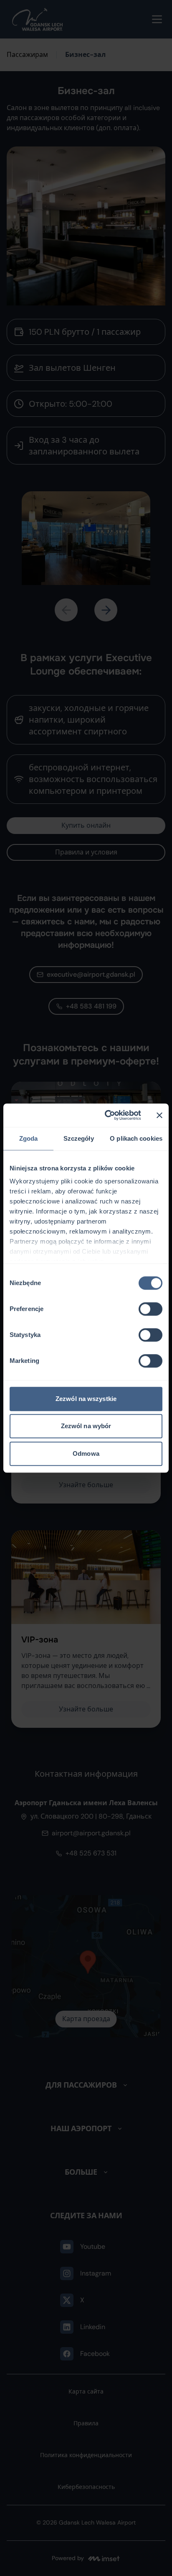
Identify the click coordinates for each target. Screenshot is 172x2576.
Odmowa (86, 1453)
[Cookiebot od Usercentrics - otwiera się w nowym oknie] (106, 1115)
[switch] (150, 1309)
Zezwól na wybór (86, 1426)
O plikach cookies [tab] (136, 1138)
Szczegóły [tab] (79, 1138)
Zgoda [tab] (29, 1138)
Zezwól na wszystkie (86, 1399)
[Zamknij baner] (159, 1115)
